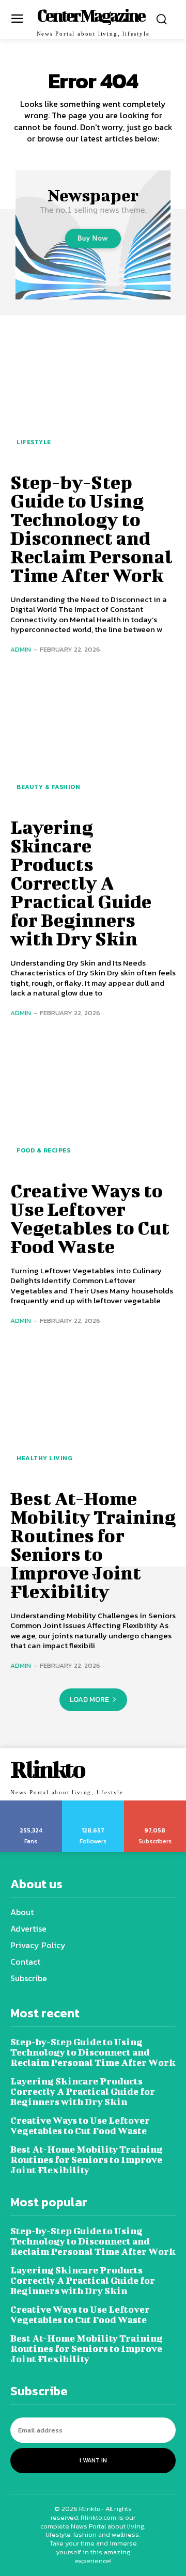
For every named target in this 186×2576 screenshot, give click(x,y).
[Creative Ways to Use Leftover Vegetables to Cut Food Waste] (93, 1102)
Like (31, 1804)
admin (21, 649)
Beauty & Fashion (48, 787)
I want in (93, 2460)
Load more (89, 1700)
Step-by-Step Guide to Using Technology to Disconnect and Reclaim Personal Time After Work (91, 528)
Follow (93, 1804)
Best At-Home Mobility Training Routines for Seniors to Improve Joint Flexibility (93, 1544)
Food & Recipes (43, 1150)
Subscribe (155, 1804)
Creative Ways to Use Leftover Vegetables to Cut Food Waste (90, 1218)
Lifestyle (34, 442)
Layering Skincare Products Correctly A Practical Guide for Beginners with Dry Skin (81, 882)
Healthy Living (44, 1458)
